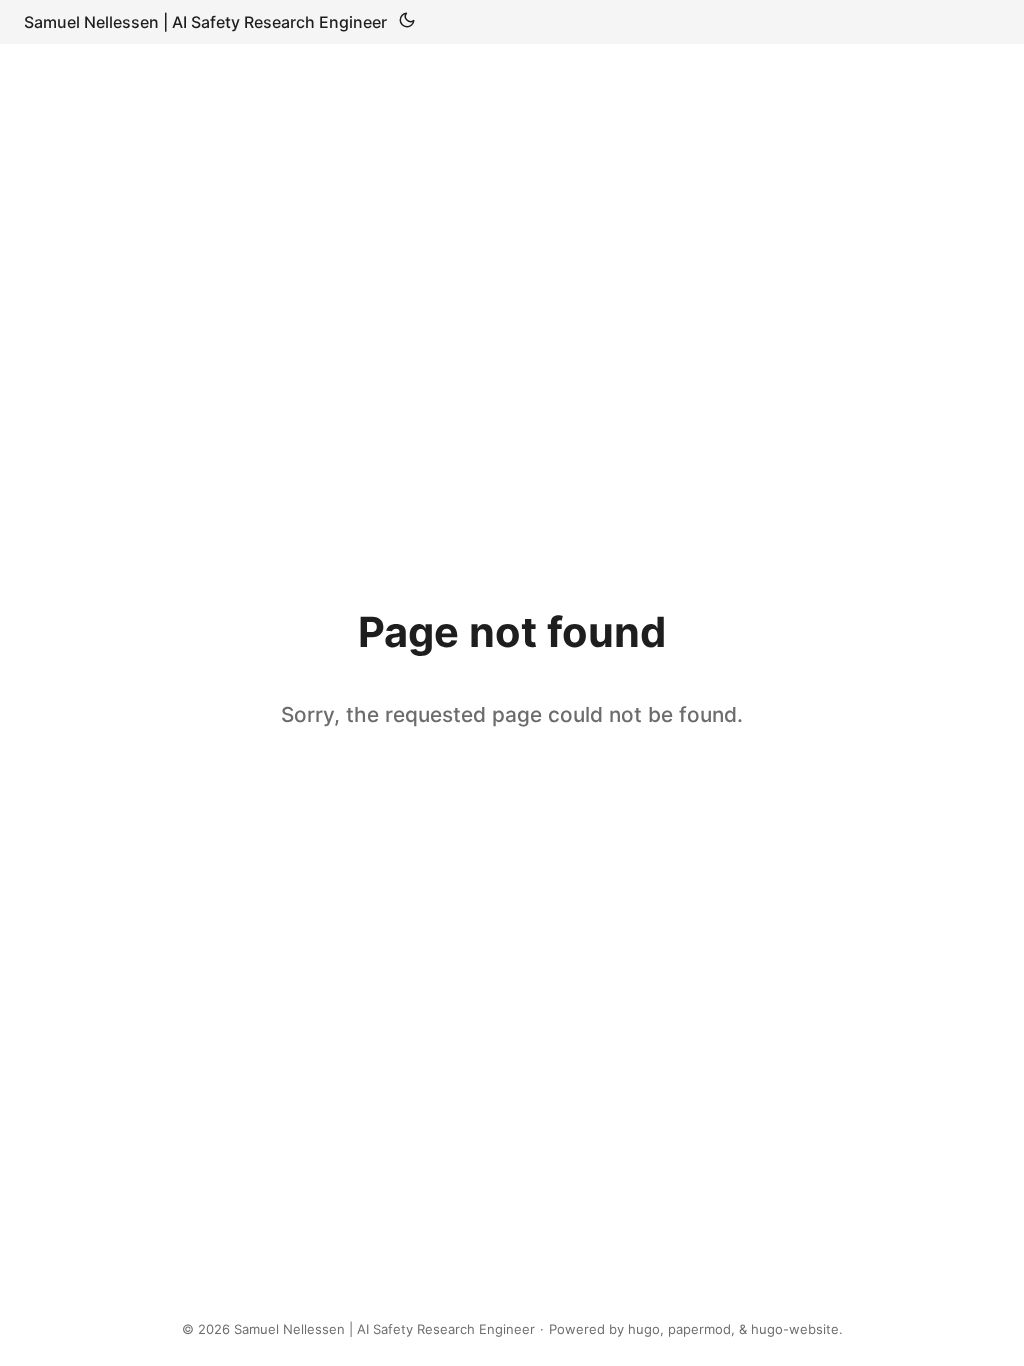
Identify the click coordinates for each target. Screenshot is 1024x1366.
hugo (644, 1329)
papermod (699, 1329)
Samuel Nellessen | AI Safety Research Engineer (205, 22)
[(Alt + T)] (407, 22)
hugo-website (795, 1329)
